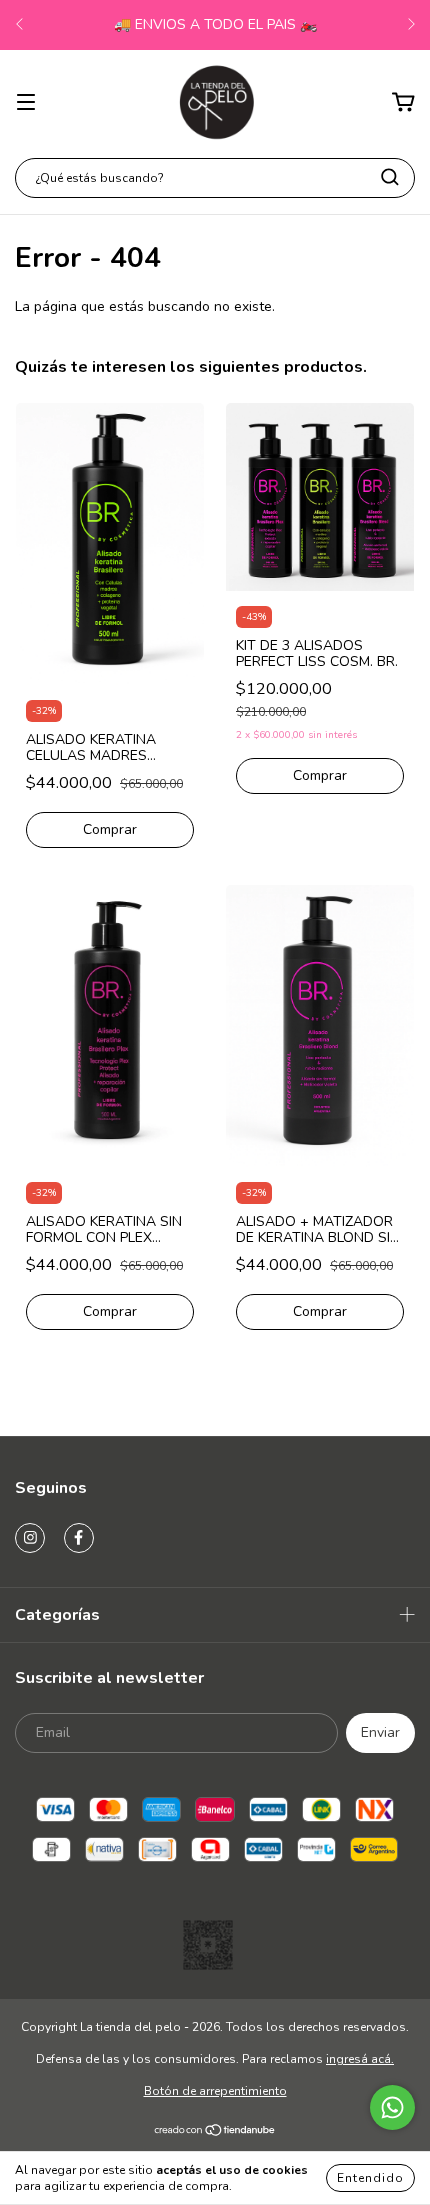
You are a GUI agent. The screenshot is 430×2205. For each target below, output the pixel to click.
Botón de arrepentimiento (215, 2091)
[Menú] (26, 102)
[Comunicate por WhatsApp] (392, 2107)
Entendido (370, 2178)
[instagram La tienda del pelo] (30, 1538)
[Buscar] (390, 177)
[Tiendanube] (215, 2133)
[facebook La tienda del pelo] (79, 1538)
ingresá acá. (360, 2059)
